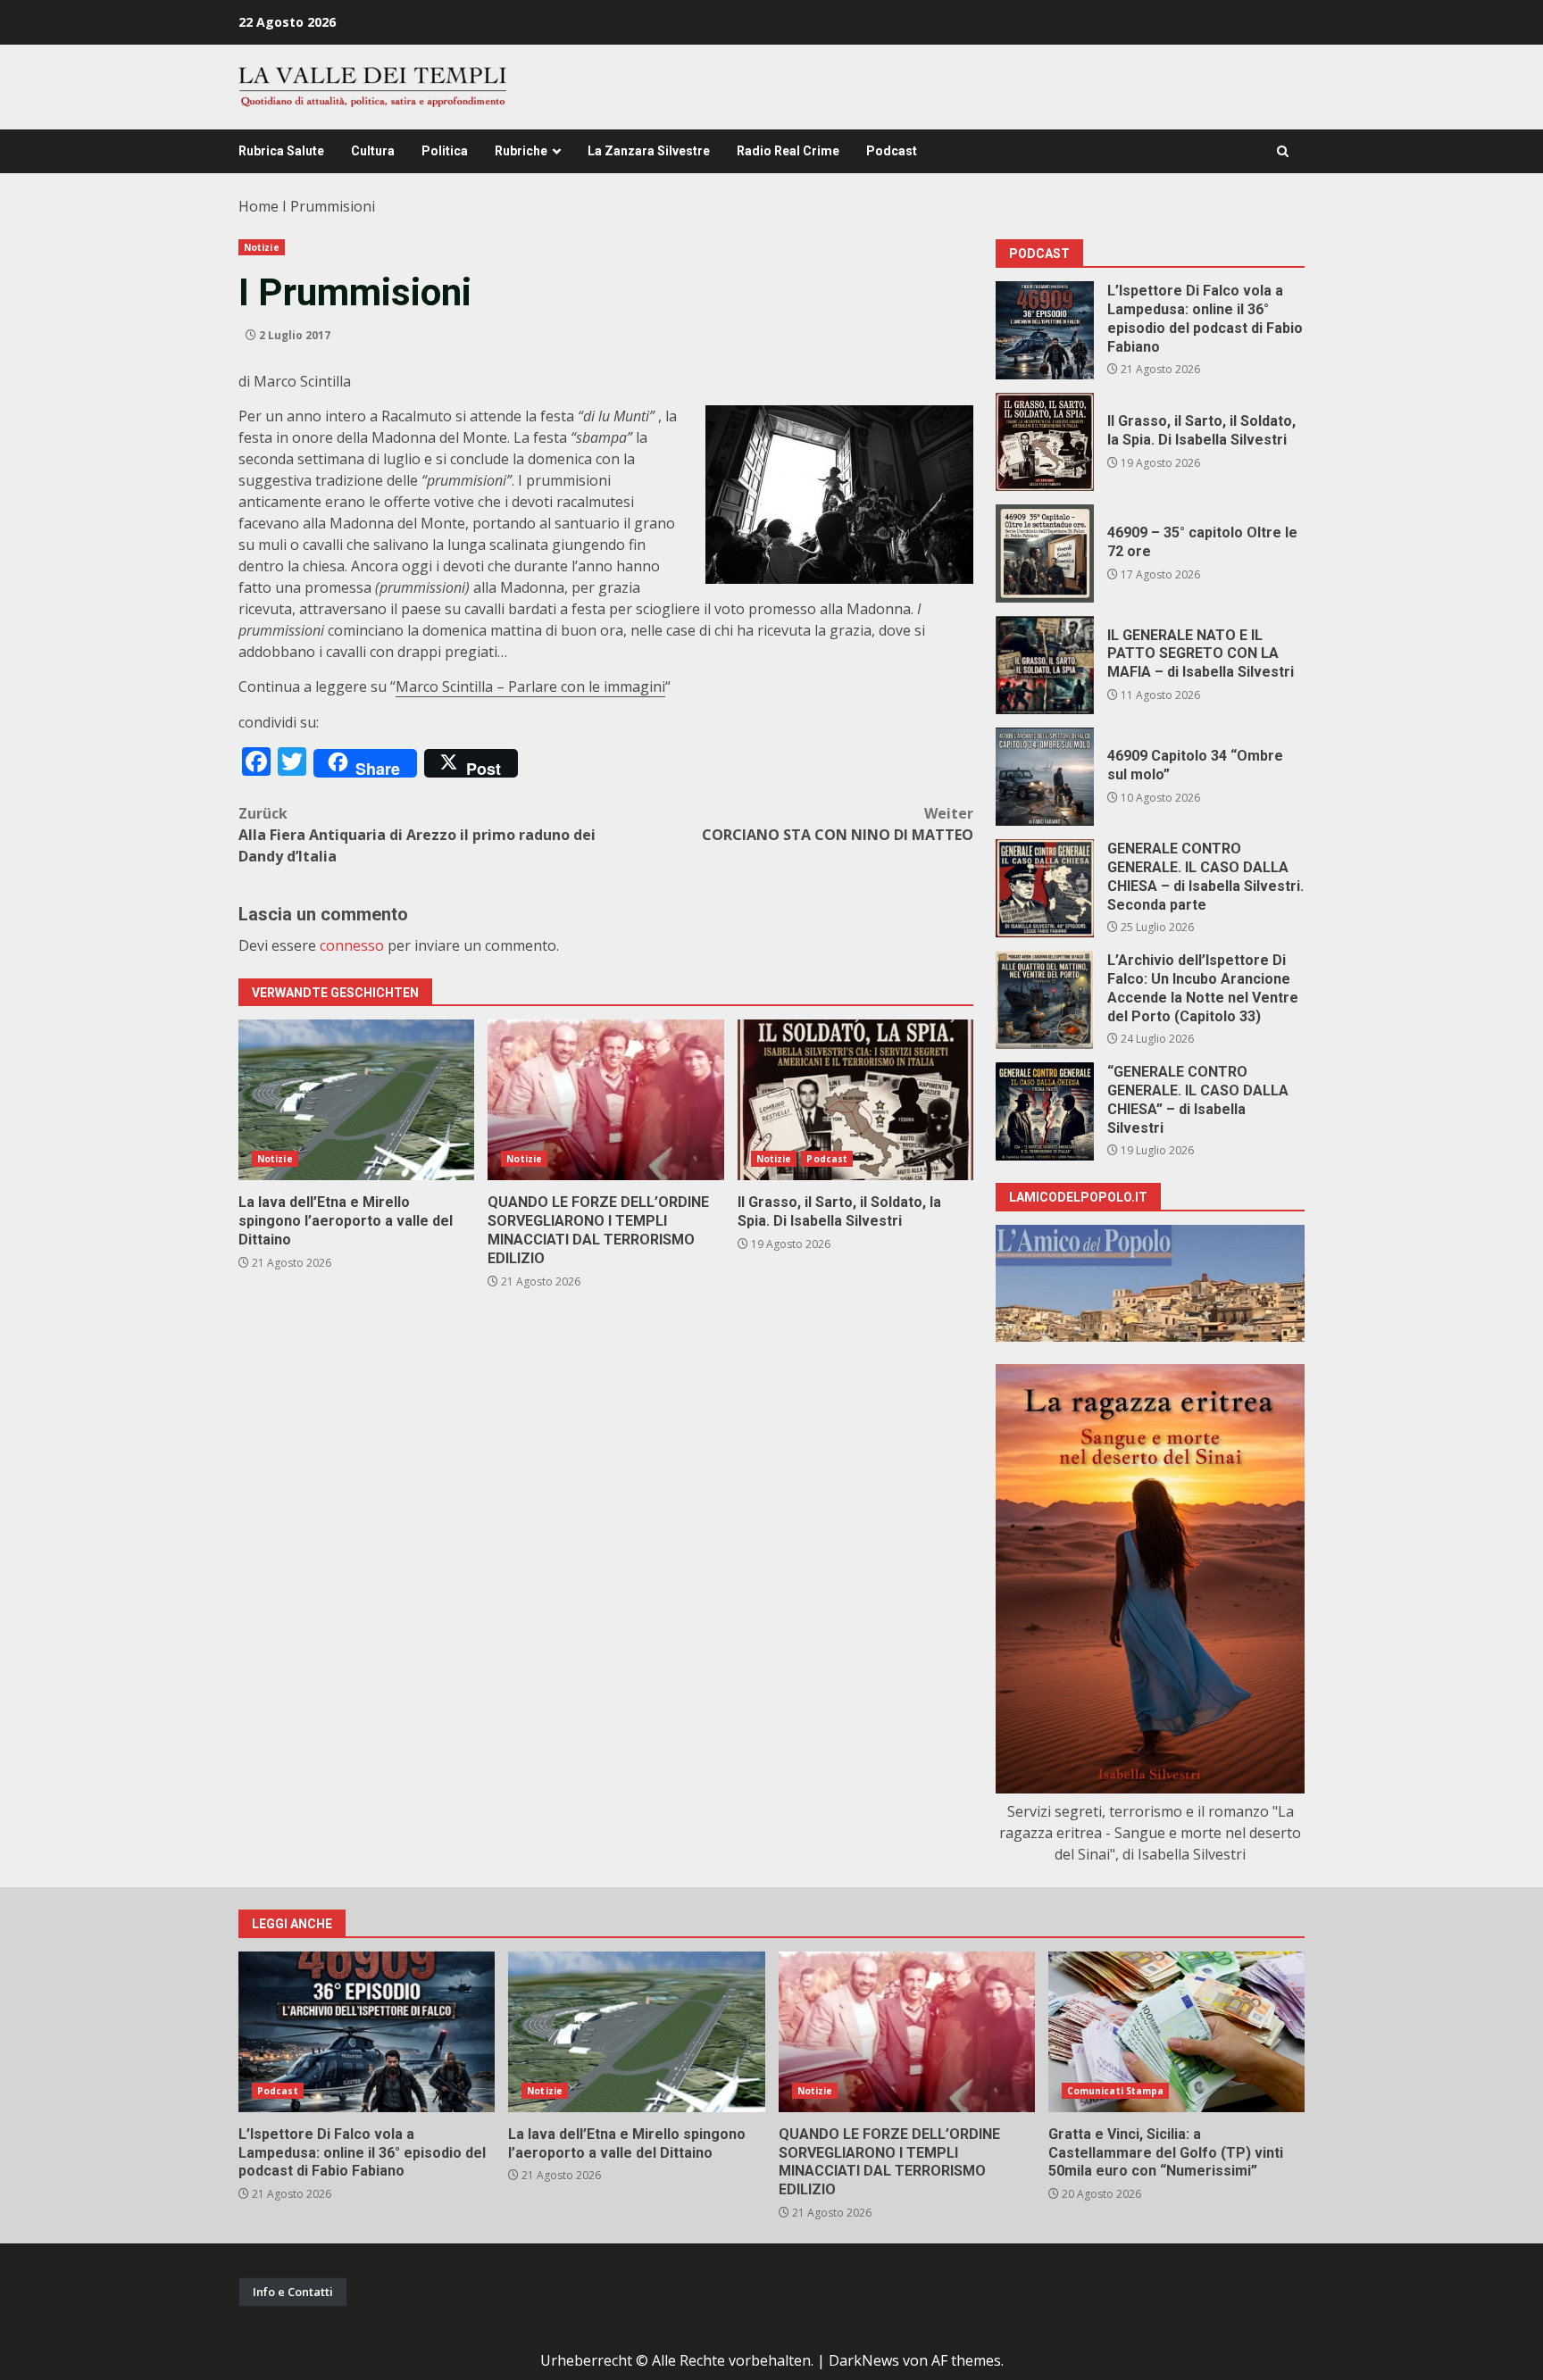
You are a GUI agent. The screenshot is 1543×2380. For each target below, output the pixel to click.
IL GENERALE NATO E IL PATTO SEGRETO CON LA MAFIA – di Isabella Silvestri (1045, 665)
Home (259, 206)
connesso (352, 945)
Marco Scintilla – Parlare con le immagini (530, 687)
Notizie (262, 247)
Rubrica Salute (281, 151)
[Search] (1283, 151)
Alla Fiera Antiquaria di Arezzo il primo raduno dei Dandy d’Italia (417, 835)
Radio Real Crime (788, 151)
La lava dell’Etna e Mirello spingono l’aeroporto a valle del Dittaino (356, 1100)
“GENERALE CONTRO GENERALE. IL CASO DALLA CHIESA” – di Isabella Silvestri (1045, 1111)
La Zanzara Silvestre (649, 151)
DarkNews (864, 2360)
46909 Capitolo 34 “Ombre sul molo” (1045, 777)
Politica (445, 151)
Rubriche (521, 151)
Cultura (373, 151)
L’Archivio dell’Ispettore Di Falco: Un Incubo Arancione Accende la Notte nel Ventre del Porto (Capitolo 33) (1045, 1000)
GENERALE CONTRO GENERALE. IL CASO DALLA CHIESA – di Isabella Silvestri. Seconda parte (1045, 888)
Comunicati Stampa (1116, 2091)
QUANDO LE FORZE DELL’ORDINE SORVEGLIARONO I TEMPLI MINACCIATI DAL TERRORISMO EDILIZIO (605, 1100)
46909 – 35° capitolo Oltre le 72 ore (1045, 553)
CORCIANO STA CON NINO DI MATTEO (838, 824)
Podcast (892, 151)
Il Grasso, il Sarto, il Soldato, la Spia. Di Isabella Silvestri (855, 1100)
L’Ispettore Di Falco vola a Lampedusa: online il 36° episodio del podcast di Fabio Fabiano (1045, 330)
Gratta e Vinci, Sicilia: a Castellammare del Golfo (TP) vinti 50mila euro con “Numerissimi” (1176, 2032)
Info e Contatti (293, 2292)
